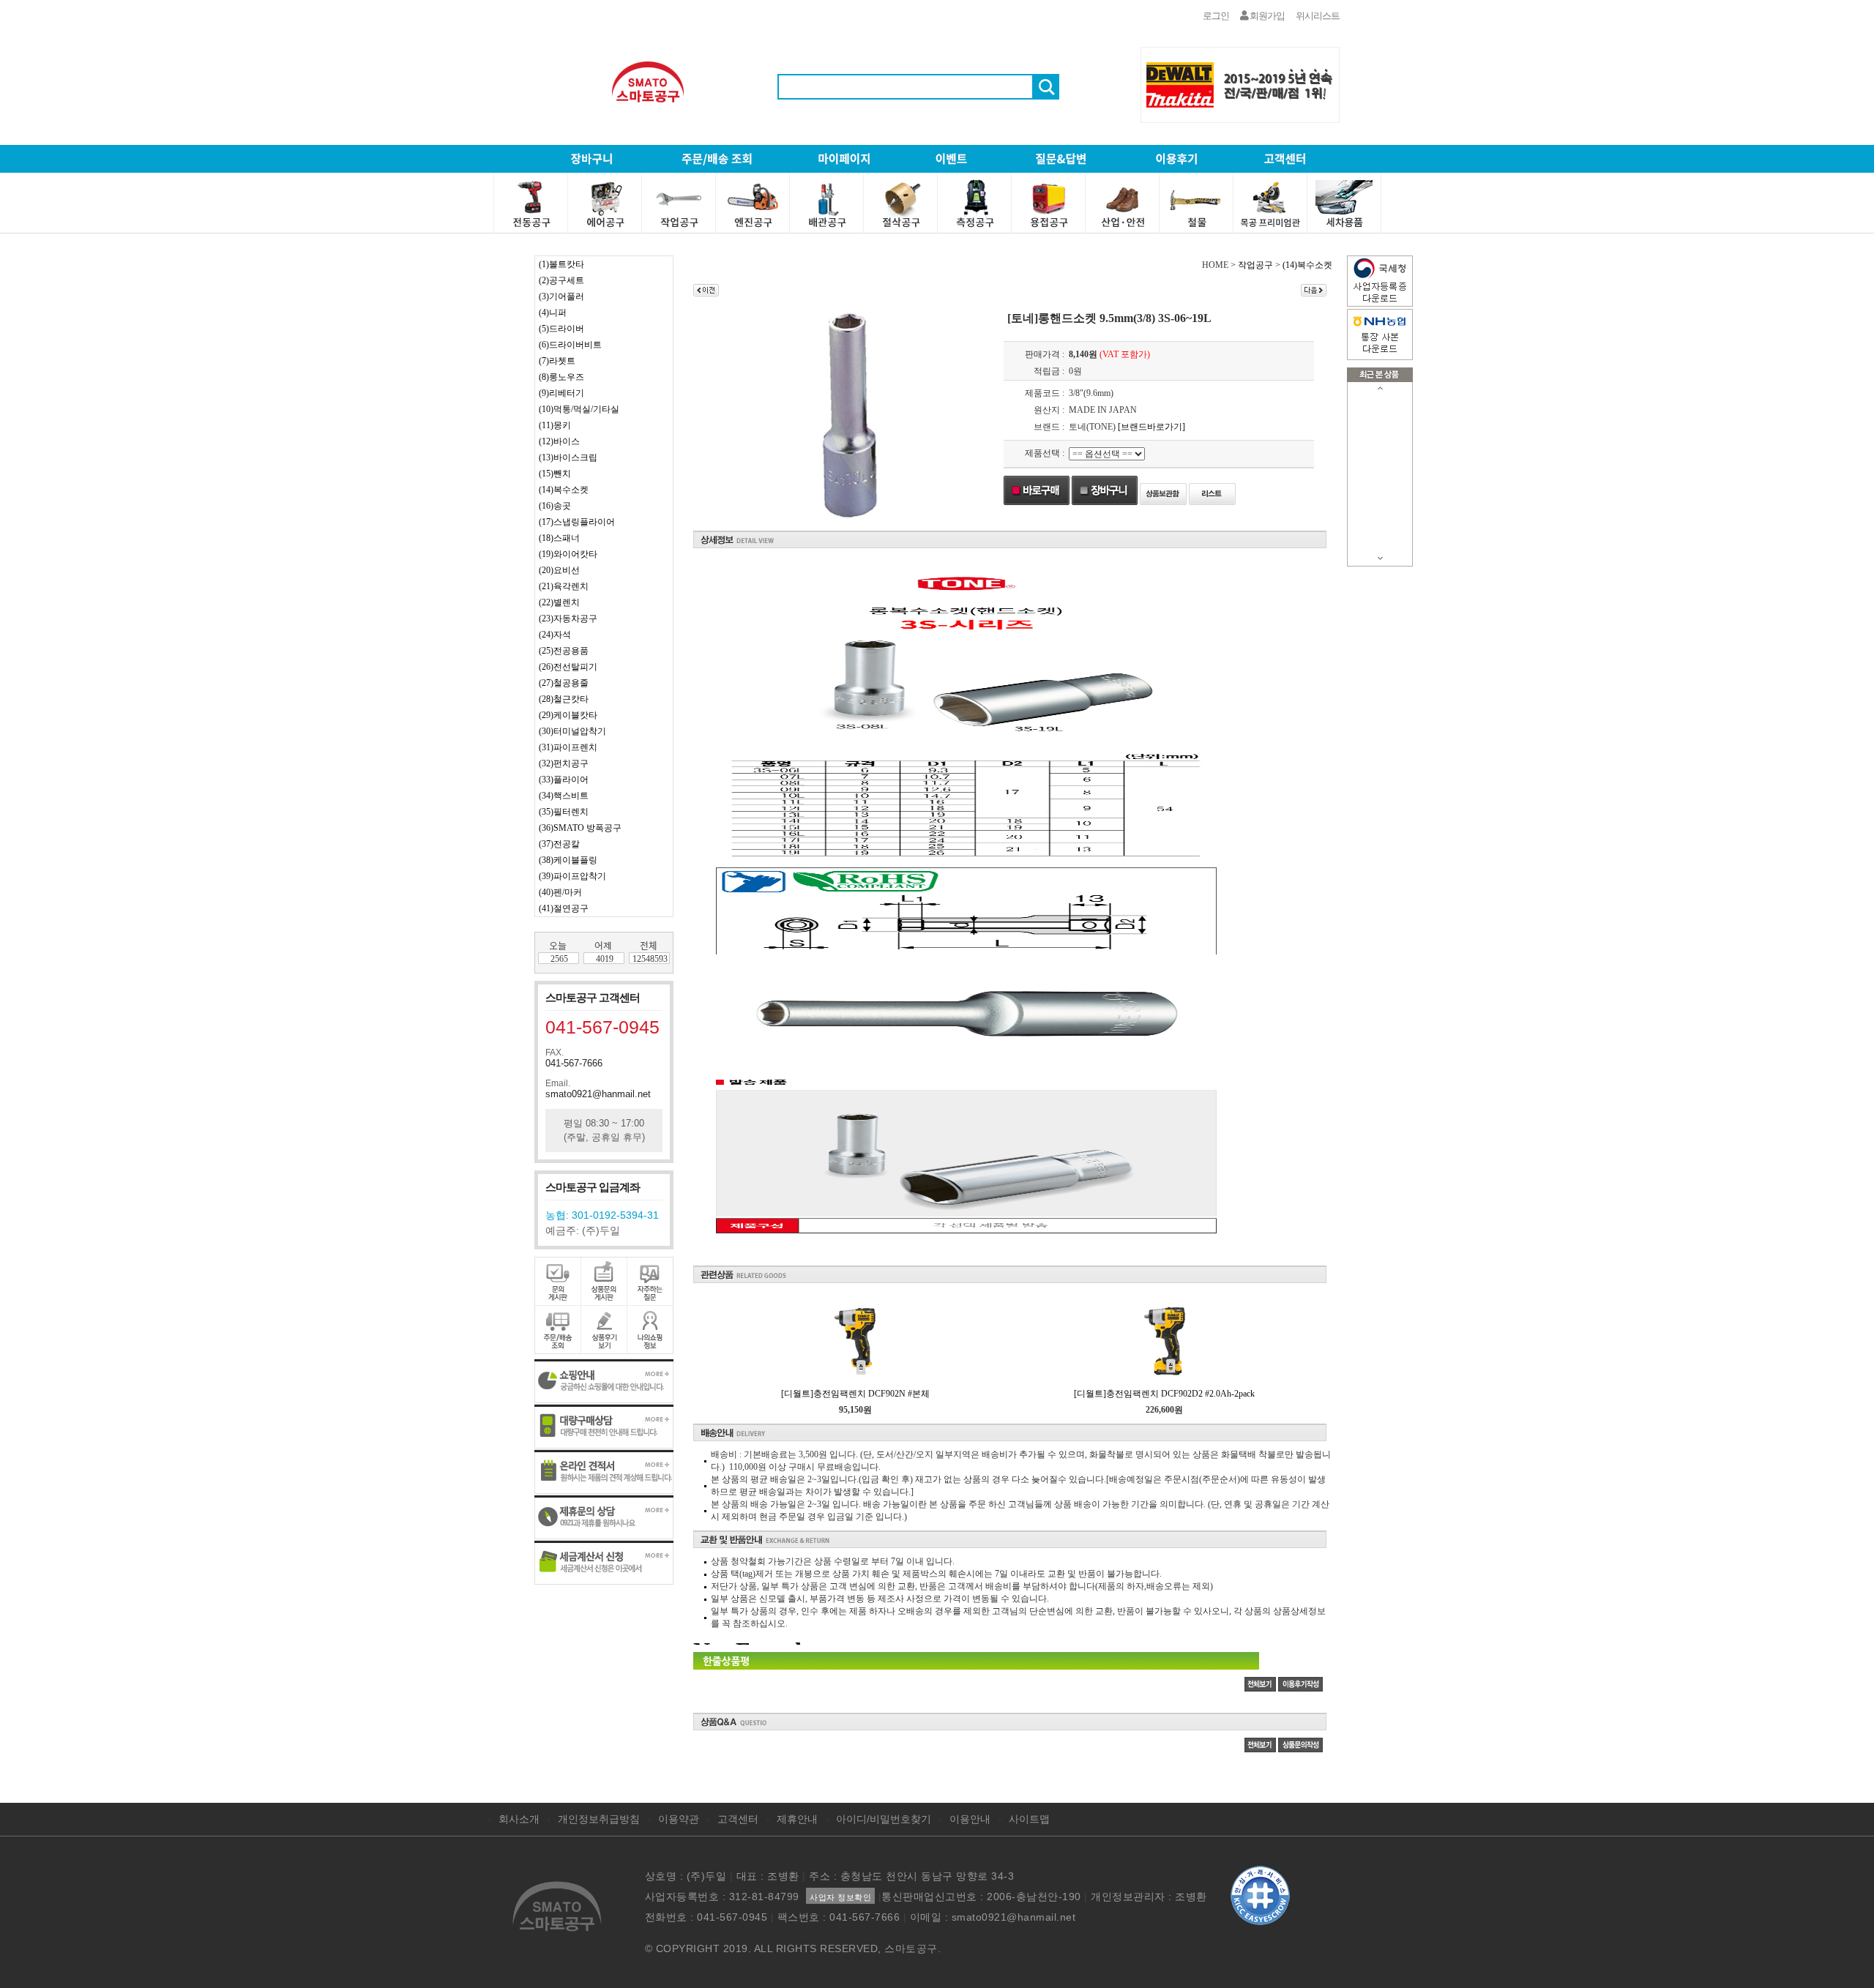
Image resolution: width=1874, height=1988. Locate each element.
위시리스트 (1318, 16)
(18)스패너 (559, 538)
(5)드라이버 (561, 329)
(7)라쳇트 (557, 361)
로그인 (1216, 16)
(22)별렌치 (559, 602)
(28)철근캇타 (564, 699)
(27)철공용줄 (564, 683)
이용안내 (970, 1819)
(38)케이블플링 (568, 860)
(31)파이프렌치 (568, 747)
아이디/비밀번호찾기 (884, 1819)
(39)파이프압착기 (572, 876)
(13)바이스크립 (568, 457)
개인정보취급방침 (599, 1819)
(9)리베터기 (561, 393)
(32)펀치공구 (564, 763)
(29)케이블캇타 (568, 715)
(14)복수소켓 (564, 490)
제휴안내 (797, 1819)
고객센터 (738, 1819)
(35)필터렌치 (564, 812)
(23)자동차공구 (568, 619)
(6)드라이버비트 (570, 345)
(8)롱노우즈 (561, 377)
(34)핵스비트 (564, 796)
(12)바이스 (559, 441)
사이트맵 (1029, 1819)
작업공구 (1255, 265)
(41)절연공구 (564, 908)
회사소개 (519, 1819)
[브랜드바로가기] (1151, 427)
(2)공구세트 (561, 280)
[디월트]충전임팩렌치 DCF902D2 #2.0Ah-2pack (1164, 1394)
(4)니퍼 (553, 313)
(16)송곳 (555, 506)
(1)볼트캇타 (561, 264)
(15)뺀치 (555, 474)
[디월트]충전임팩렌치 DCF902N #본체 (855, 1394)
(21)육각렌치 (564, 586)
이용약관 (679, 1819)
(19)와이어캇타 (568, 554)
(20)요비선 (559, 570)
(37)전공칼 (559, 844)
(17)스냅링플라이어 (577, 522)
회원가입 (1266, 16)
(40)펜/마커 (560, 892)
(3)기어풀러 (561, 296)
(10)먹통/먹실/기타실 (579, 409)
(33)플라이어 (564, 780)
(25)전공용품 (564, 651)
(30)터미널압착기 (572, 731)
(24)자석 (555, 635)
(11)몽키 (555, 425)
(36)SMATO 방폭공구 (580, 828)
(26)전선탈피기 (568, 667)
